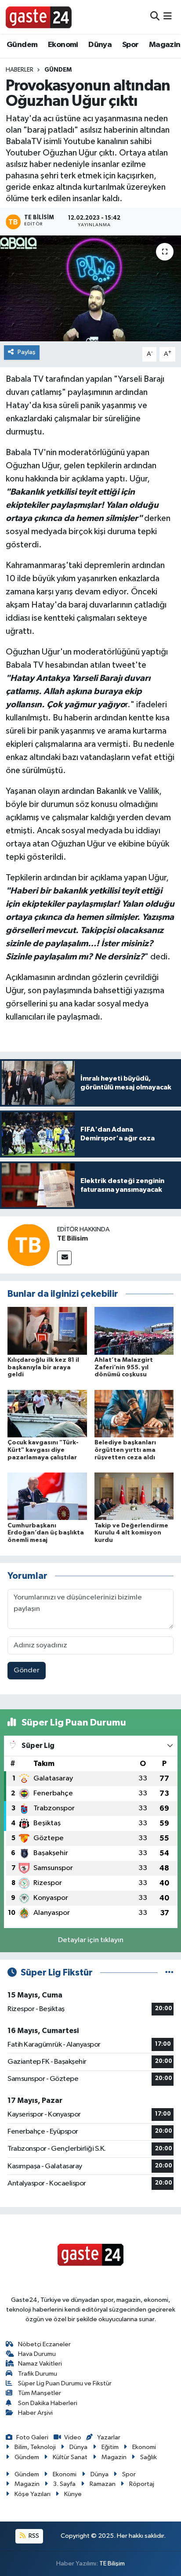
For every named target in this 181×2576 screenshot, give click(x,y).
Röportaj (142, 2484)
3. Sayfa (64, 2484)
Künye (73, 2494)
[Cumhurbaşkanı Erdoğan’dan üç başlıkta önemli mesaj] (47, 1496)
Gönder (27, 1670)
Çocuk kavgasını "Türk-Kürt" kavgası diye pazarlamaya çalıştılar (43, 1450)
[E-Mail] (64, 1258)
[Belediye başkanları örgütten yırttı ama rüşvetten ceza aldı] (134, 1413)
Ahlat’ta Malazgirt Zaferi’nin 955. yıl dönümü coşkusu (124, 1368)
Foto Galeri (32, 2437)
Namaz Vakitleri (40, 2364)
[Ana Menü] (168, 17)
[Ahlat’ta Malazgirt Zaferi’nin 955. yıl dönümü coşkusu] (134, 1330)
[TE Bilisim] (29, 1245)
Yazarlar (109, 2437)
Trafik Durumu (38, 2374)
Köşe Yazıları (33, 2494)
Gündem (22, 45)
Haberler (20, 70)
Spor (130, 45)
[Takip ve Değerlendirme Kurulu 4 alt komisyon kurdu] (134, 1496)
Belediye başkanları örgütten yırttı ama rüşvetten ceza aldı (125, 1450)
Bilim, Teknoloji (35, 2447)
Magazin (165, 45)
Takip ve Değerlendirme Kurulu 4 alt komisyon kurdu (131, 1533)
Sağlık (148, 2457)
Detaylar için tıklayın (91, 1940)
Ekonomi (63, 45)
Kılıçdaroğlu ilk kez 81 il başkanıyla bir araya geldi (43, 1368)
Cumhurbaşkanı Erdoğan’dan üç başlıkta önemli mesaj (46, 1533)
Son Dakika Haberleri (48, 2403)
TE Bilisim (72, 1238)
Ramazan (103, 2484)
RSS (33, 2536)
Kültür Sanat (70, 2457)
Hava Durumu (37, 2354)
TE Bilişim (112, 2563)
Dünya (100, 45)
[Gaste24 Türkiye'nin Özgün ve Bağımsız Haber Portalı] (39, 17)
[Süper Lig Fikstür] (169, 1973)
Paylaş (27, 352)
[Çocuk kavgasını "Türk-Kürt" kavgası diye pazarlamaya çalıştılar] (47, 1413)
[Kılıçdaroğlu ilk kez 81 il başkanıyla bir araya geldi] (47, 1330)
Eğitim (110, 2447)
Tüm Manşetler (40, 2393)
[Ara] (155, 17)
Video (73, 2437)
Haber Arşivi (35, 2413)
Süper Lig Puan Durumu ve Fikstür (65, 2383)
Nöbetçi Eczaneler (44, 2344)
